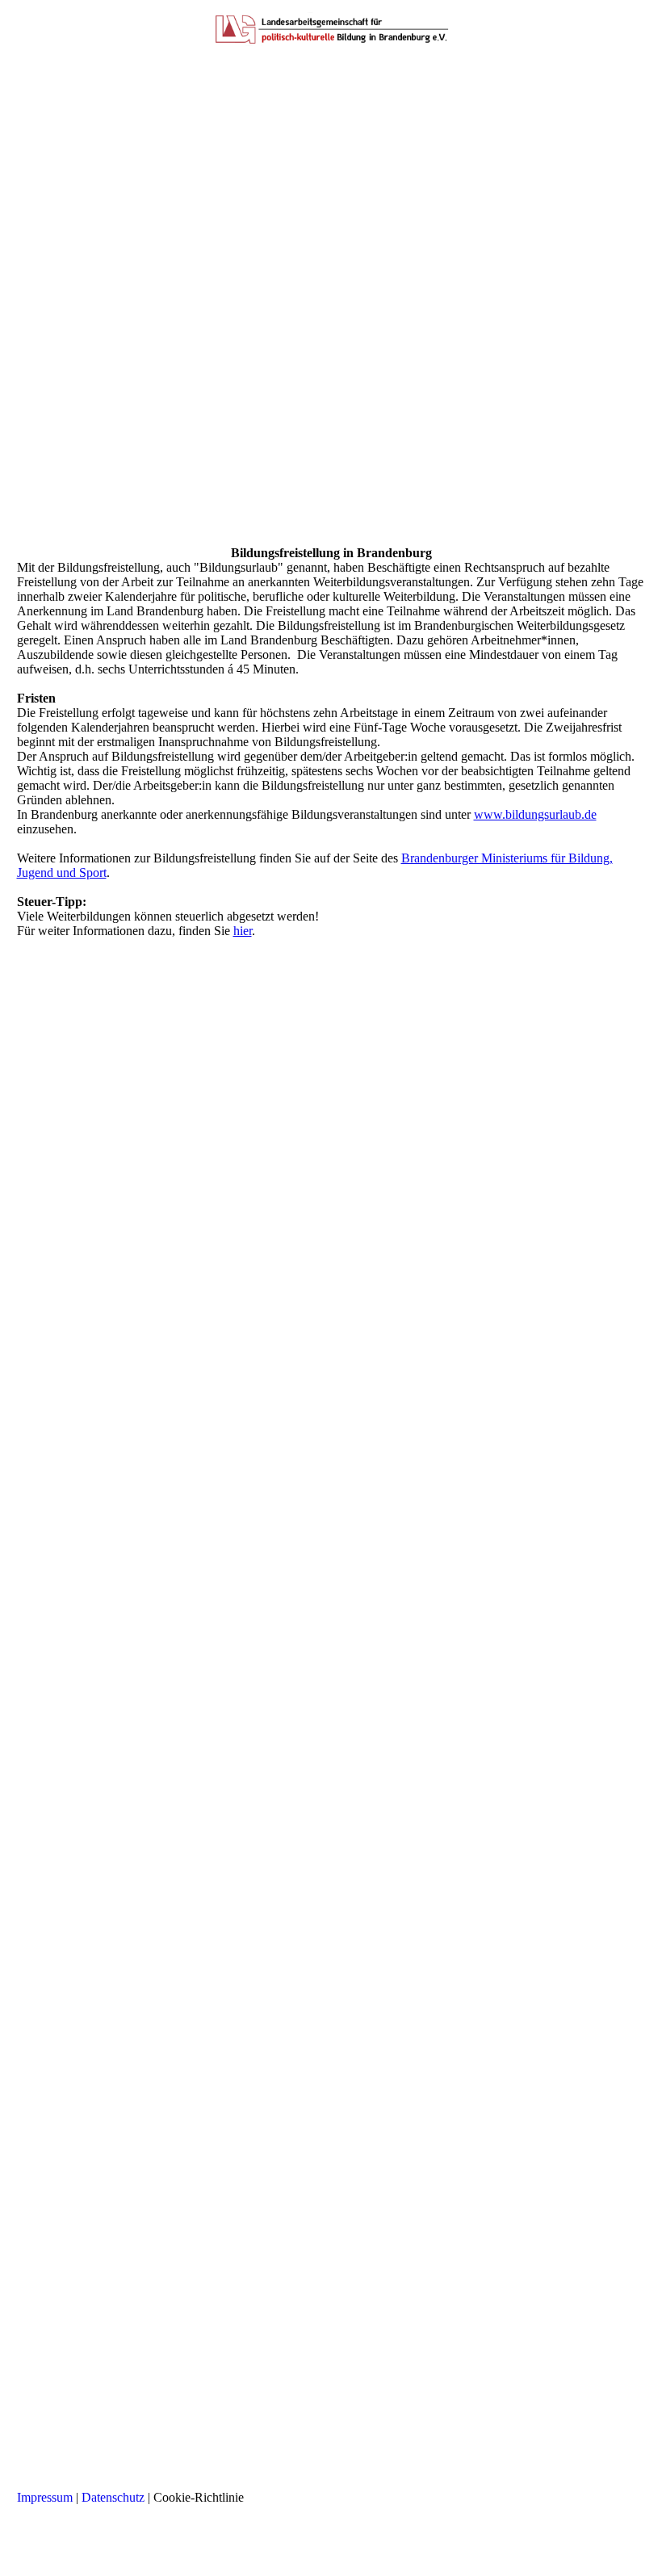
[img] (331, 28)
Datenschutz (113, 2497)
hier (243, 931)
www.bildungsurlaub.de (535, 814)
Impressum (45, 2497)
